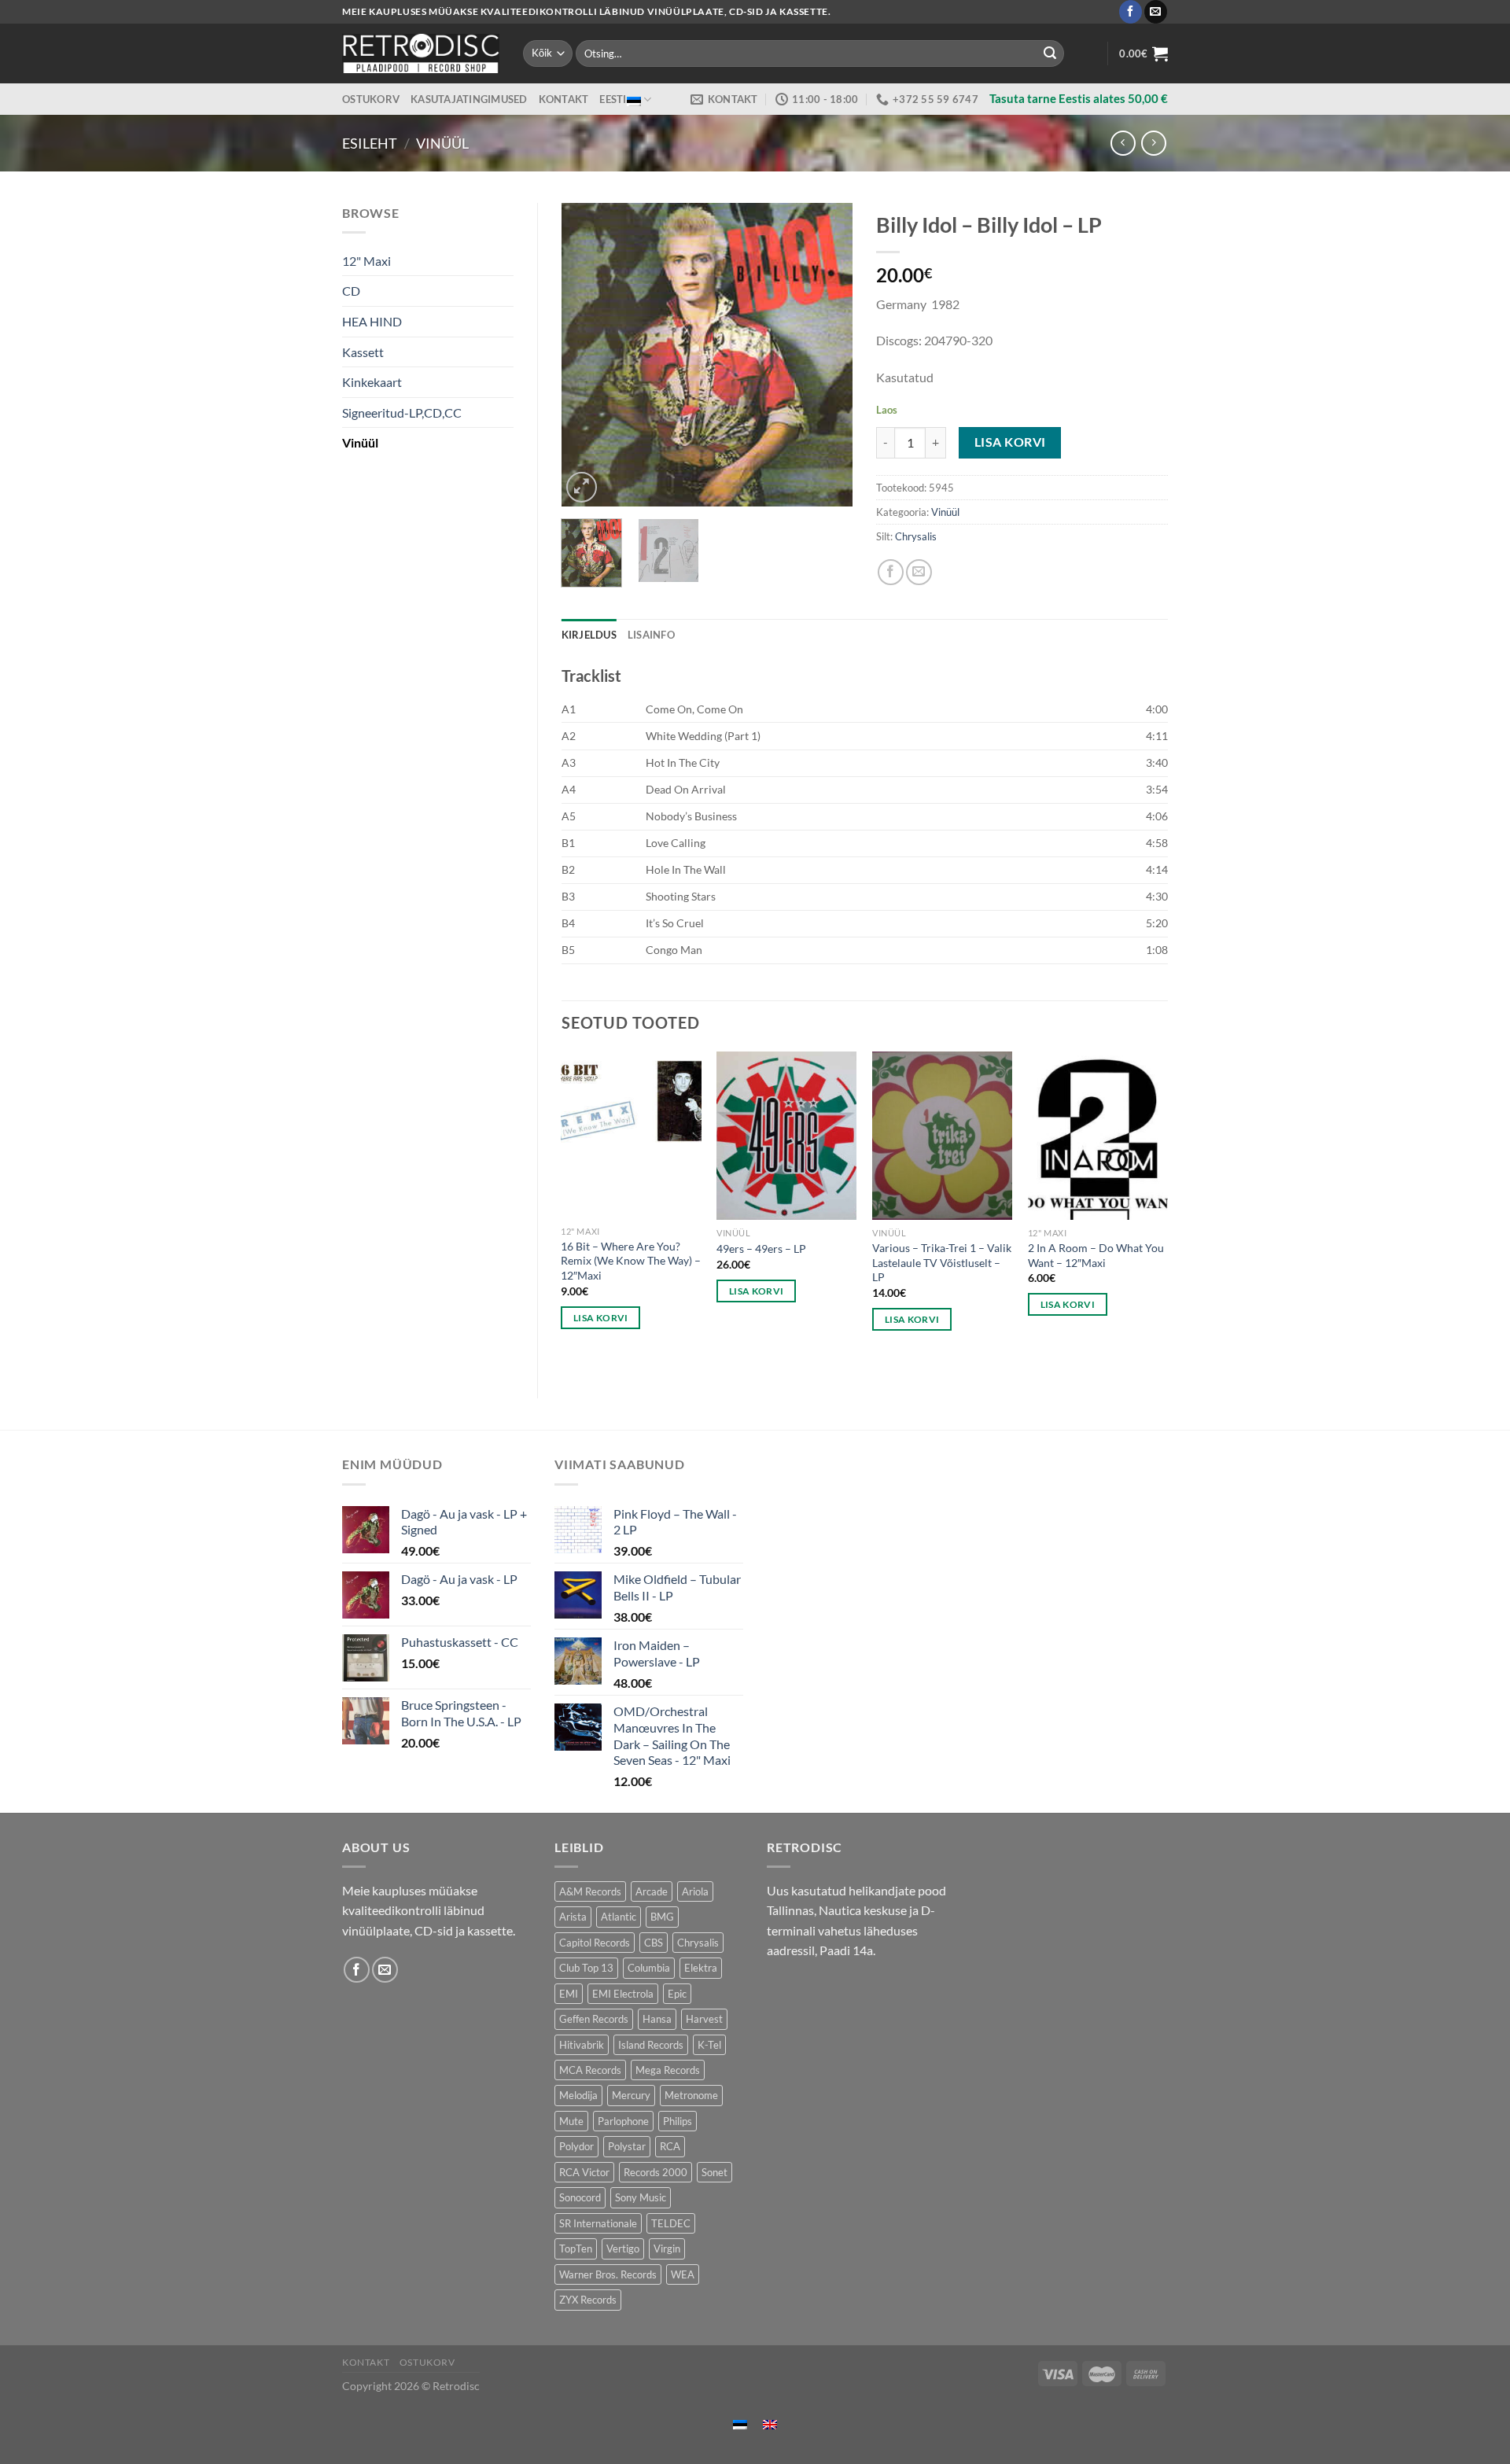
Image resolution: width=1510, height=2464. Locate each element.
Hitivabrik (582, 2045)
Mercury (631, 2095)
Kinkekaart (372, 382)
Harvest (704, 2019)
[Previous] (587, 354)
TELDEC (671, 2223)
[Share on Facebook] (891, 572)
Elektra (701, 1968)
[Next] (827, 354)
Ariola (695, 1891)
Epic (677, 1994)
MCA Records (590, 2070)
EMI (569, 1994)
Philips (678, 2121)
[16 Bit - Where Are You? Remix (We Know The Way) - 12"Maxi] (631, 1134)
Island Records (651, 2045)
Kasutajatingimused (469, 99)
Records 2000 (656, 2172)
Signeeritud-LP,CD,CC (402, 413)
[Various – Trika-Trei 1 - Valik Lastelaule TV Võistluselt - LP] (942, 1136)
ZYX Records (588, 2300)
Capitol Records (595, 1943)
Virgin (667, 2249)
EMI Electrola (623, 1994)
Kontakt (564, 99)
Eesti (613, 99)
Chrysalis (916, 536)
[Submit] (1050, 53)
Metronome (691, 2095)
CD (351, 291)
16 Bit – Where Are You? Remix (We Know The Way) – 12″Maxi (631, 1261)
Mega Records (668, 2070)
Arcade (652, 1891)
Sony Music (641, 2197)
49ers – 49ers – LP (761, 1249)
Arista (573, 1917)
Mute (571, 2121)
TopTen (576, 2249)
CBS (654, 1943)
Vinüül (442, 143)
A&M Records (590, 1891)
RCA (670, 2146)
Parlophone (623, 2121)
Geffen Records (594, 2019)
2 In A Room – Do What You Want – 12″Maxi (1096, 1255)
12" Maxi (366, 261)
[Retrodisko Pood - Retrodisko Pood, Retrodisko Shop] (421, 53)
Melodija (578, 2095)
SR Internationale (598, 2223)
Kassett (363, 352)
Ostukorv (371, 99)
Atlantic (619, 1917)
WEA (683, 2274)
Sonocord (580, 2197)
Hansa (657, 2019)
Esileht (370, 143)
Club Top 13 (586, 1968)
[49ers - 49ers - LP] (786, 1136)
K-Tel (709, 2045)
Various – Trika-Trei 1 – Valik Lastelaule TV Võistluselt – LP (942, 1262)
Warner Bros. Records (608, 2274)
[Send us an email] (1156, 12)
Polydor (576, 2146)
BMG (662, 1917)
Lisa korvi (1010, 442)
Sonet (714, 2172)
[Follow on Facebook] (1131, 12)
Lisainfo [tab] (651, 635)
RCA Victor (584, 2172)
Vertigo (623, 2249)
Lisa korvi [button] (600, 1318)
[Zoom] (582, 487)
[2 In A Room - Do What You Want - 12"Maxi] (1098, 1136)
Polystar (627, 2146)
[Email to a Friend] (919, 572)
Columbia (649, 1968)
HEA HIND (372, 321)
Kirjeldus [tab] (589, 635)
